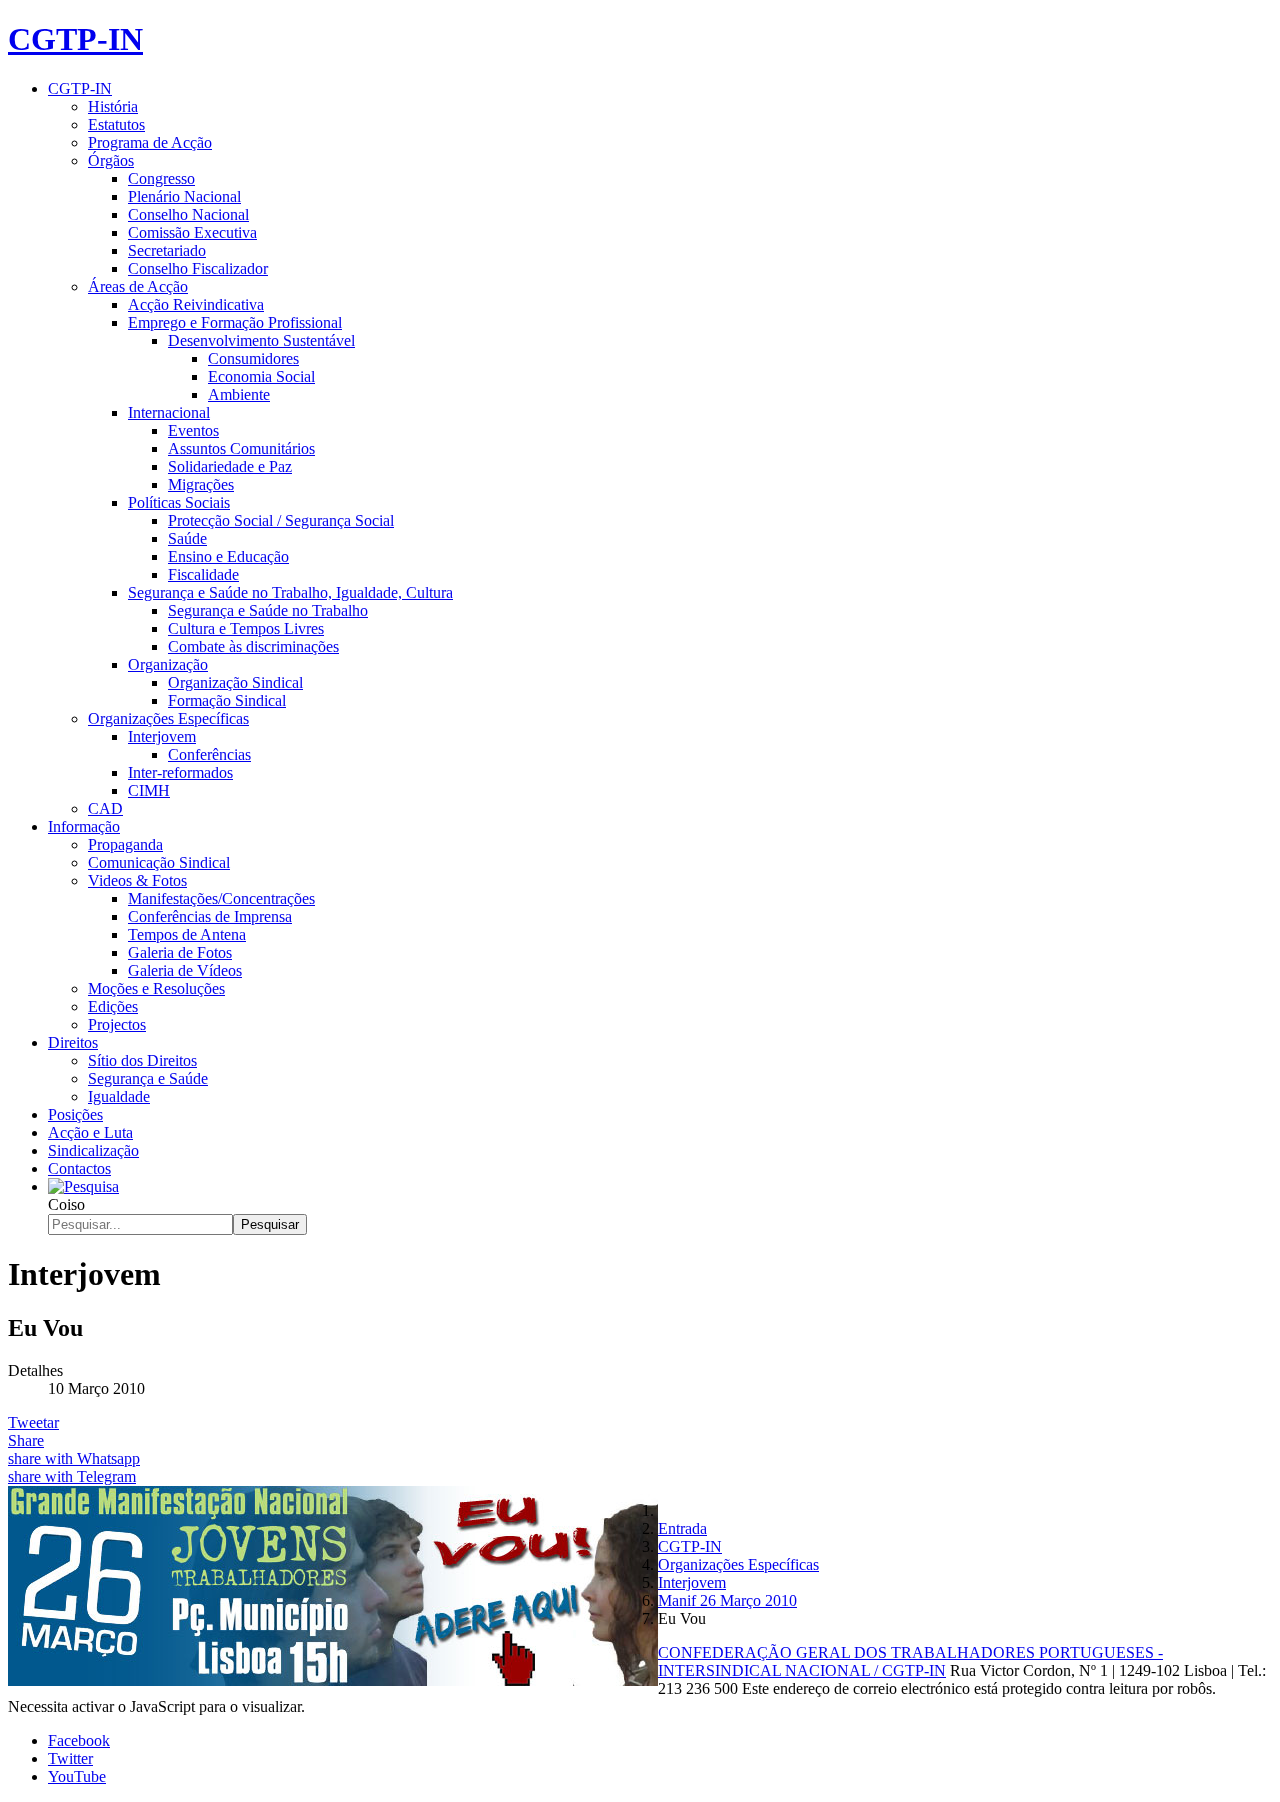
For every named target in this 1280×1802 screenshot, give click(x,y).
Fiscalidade (203, 574)
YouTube (77, 1776)
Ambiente (239, 394)
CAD (105, 808)
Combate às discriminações (253, 646)
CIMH (149, 790)
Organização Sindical (235, 682)
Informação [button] (84, 826)
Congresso (161, 178)
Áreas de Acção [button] (138, 286)
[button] (83, 1186)
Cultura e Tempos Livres (246, 628)
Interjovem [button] (162, 736)
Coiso (66, 1204)
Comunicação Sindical (159, 862)
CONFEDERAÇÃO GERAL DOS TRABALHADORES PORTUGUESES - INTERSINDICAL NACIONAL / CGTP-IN (910, 1661)
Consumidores (253, 358)
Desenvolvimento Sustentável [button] (261, 340)
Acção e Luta (90, 1132)
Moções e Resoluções (156, 988)
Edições (113, 1006)
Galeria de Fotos (180, 952)
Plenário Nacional (184, 196)
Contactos (79, 1168)
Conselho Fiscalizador (198, 268)
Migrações (201, 484)
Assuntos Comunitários (241, 448)
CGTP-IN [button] (80, 88)
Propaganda (125, 844)
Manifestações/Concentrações (221, 898)
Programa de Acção (150, 142)
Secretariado (167, 250)
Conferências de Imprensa (210, 916)
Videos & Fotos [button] (137, 880)
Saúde (187, 538)
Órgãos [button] (111, 160)
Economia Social (261, 376)
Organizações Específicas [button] (168, 718)
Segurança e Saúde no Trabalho (268, 610)
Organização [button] (168, 664)
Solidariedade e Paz (230, 466)
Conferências (209, 754)
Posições (75, 1114)
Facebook (79, 1740)
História (113, 106)
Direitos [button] (73, 1042)
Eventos (193, 430)
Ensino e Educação (228, 556)
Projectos (117, 1024)
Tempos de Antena (187, 934)
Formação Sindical (227, 700)
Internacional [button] (169, 412)
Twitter (70, 1758)
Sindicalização (93, 1150)
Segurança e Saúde (148, 1078)
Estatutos (116, 124)
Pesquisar (270, 1224)
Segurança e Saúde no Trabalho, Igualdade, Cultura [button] (290, 592)
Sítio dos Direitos (142, 1060)
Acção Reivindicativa (196, 304)
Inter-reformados (180, 772)
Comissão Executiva (192, 232)
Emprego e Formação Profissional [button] (235, 322)
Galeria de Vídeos (185, 970)
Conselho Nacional (188, 214)
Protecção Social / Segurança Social (281, 520)
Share (26, 1440)
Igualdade (119, 1096)
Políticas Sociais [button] (179, 502)
